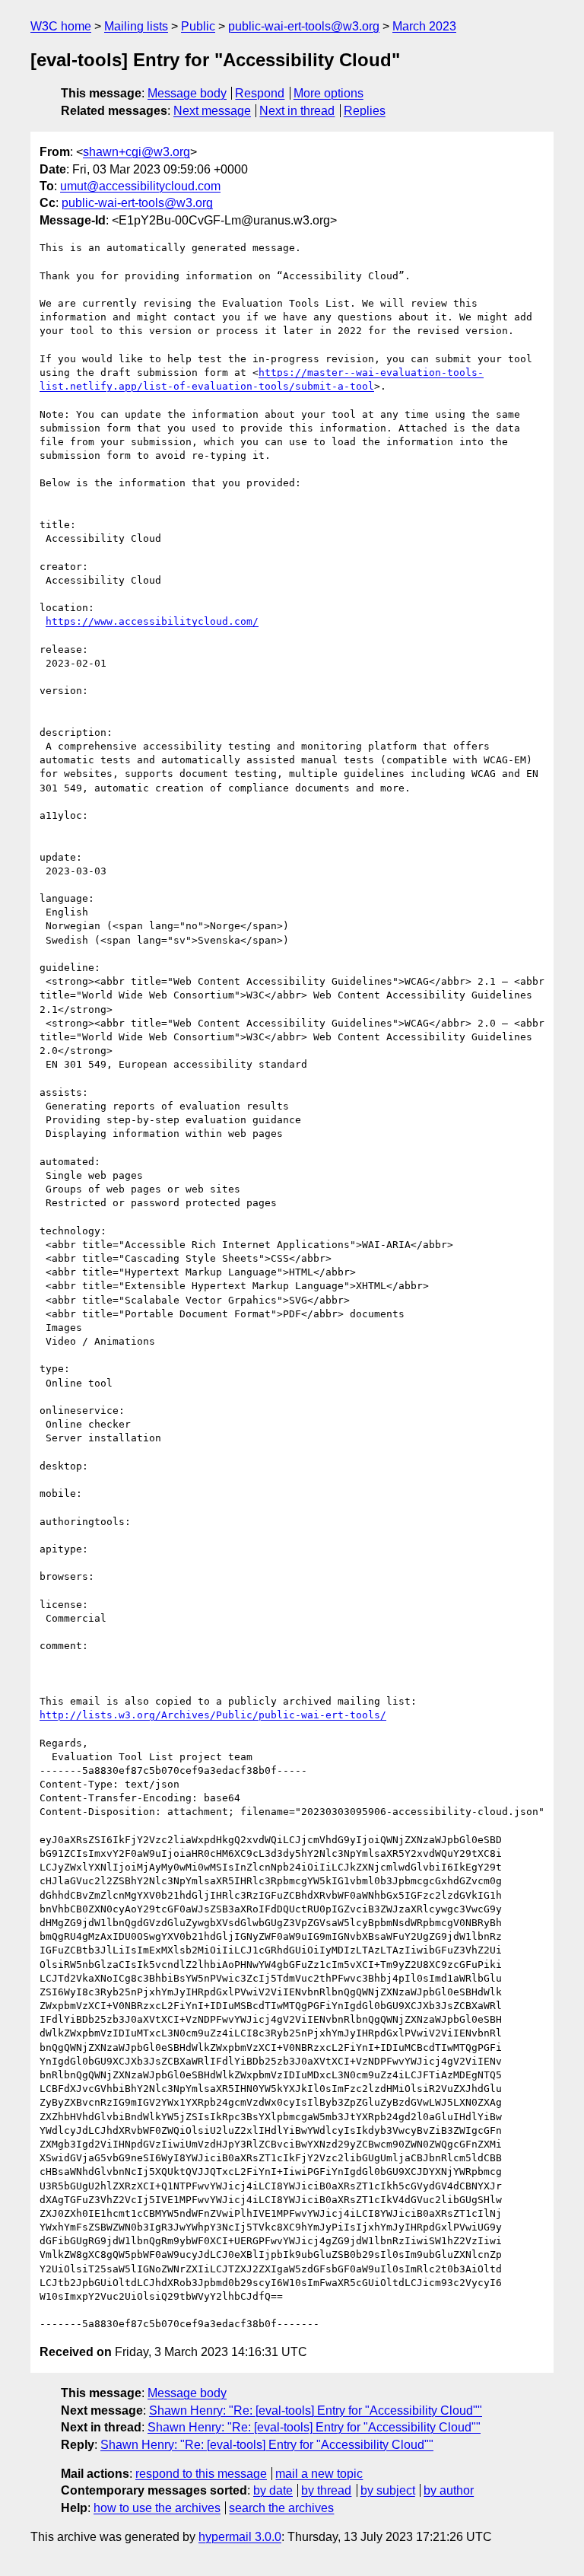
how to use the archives (157, 2508)
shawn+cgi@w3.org (136, 152)
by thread (326, 2490)
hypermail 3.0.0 (240, 2537)
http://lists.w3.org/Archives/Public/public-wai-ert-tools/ (213, 1715)
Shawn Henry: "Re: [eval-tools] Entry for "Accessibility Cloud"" (316, 2410)
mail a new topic (319, 2474)
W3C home (61, 26)
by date (273, 2490)
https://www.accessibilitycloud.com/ (152, 621)
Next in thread (297, 111)
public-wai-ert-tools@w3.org (304, 26)
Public (198, 26)
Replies (365, 111)
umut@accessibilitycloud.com (140, 186)
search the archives (281, 2508)
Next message (212, 111)
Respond (260, 93)
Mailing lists (136, 26)
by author (449, 2490)
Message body (187, 93)
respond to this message (201, 2474)
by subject (388, 2490)
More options (328, 93)
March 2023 (424, 26)
